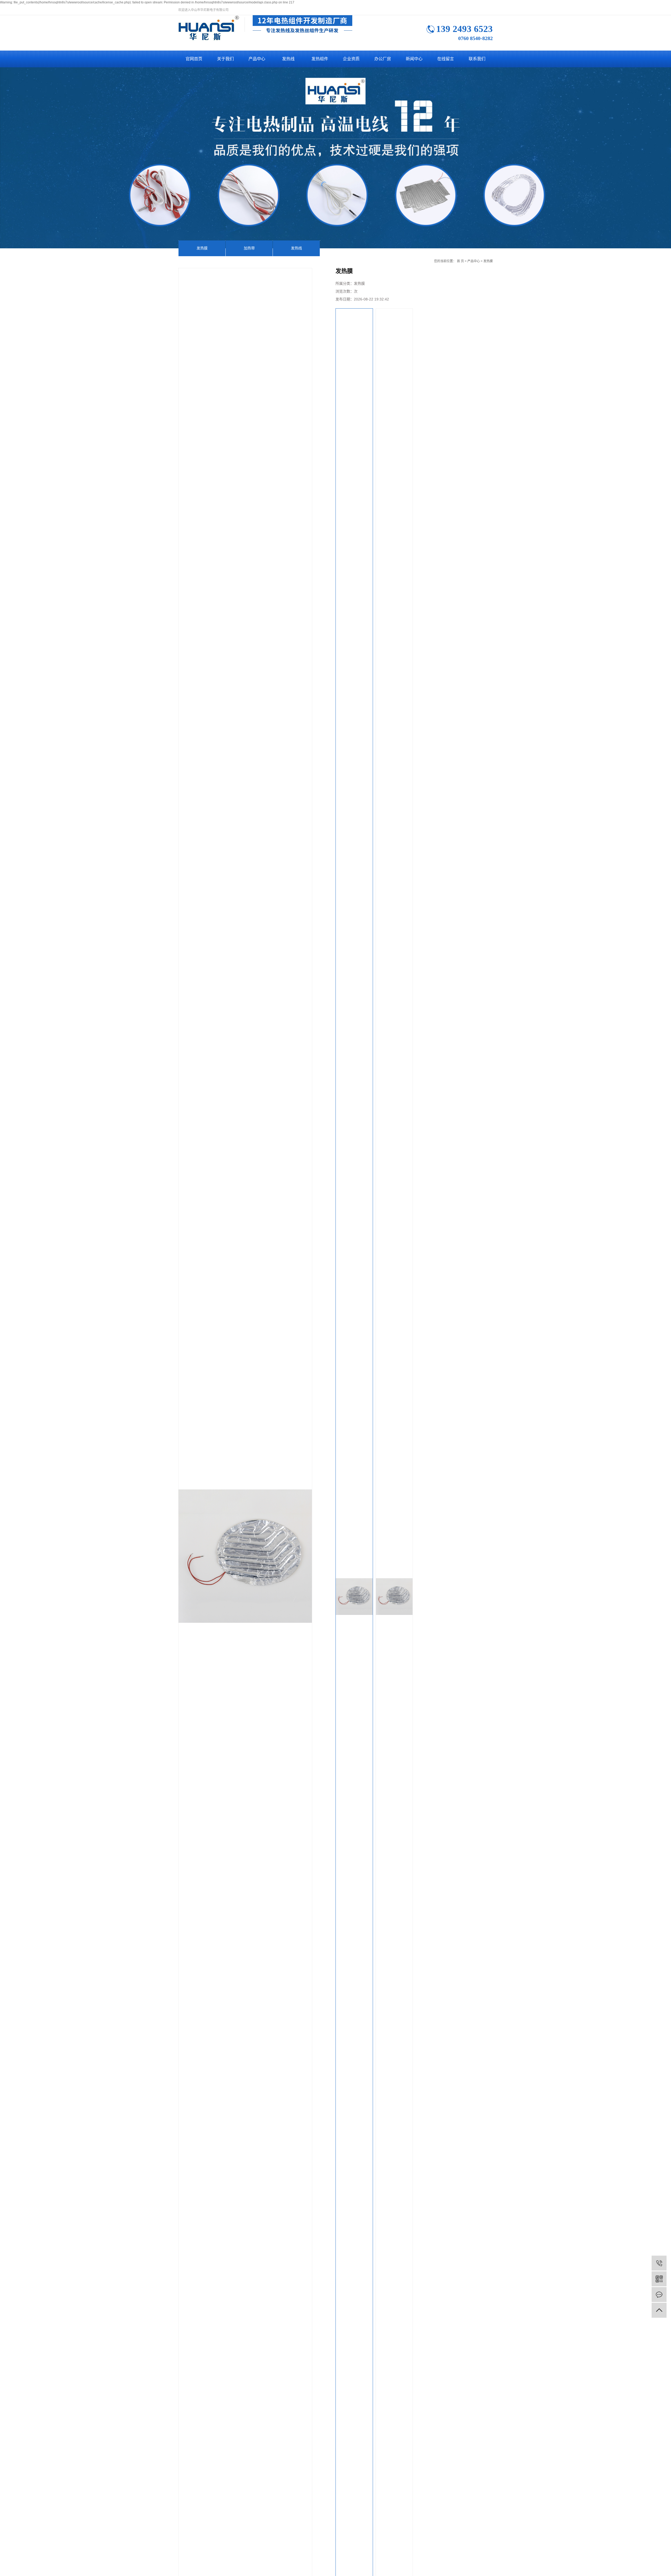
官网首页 (194, 59)
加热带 (249, 248)
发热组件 (320, 59)
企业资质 (351, 59)
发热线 (288, 59)
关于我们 (225, 59)
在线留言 (446, 59)
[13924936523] (659, 2263)
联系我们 (477, 59)
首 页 (460, 261)
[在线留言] (659, 2295)
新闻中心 (414, 59)
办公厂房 (383, 59)
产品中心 (257, 59)
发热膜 (202, 248)
